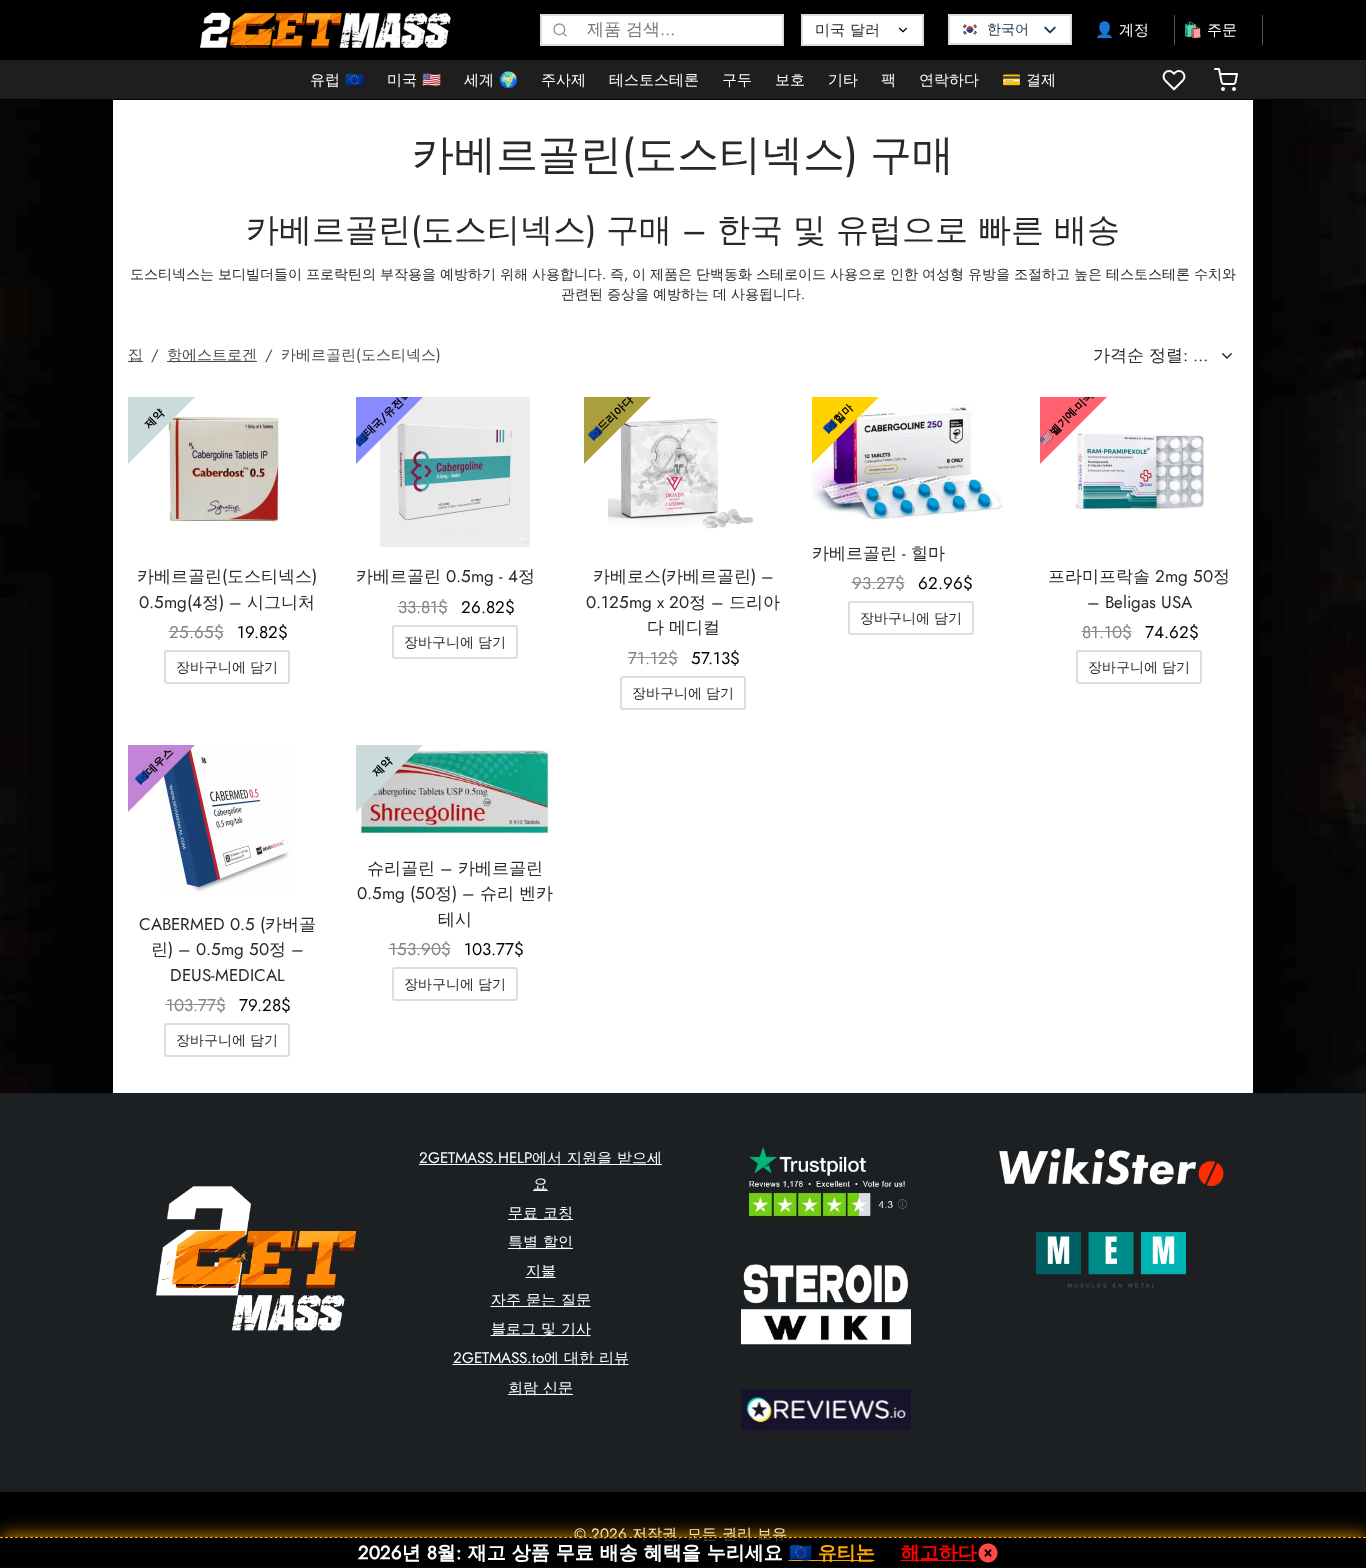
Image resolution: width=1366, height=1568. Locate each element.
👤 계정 (1122, 30)
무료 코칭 (540, 1213)
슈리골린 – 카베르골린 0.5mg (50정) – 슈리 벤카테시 (455, 893)
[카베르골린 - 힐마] (911, 460)
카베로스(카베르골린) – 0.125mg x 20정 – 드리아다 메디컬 (683, 601)
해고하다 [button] (939, 1552)
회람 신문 (540, 1388)
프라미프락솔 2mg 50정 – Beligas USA (1139, 589)
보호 (790, 80)
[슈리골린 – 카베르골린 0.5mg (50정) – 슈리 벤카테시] (455, 792)
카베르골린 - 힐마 (878, 553)
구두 (737, 80)
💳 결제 (1029, 80)
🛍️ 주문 (1210, 30)
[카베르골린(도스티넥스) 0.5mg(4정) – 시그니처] (227, 472)
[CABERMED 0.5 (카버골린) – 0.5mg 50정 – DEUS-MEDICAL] (227, 820)
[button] (227, 667)
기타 (843, 80)
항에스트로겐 (212, 355)
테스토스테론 (654, 80)
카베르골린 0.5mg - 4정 (445, 576)
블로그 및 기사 (541, 1329)
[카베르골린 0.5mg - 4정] (455, 472)
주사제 (563, 80)
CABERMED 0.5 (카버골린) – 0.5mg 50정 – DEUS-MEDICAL (227, 949)
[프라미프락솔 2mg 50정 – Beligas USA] (1139, 472)
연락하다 (949, 80)
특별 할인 (540, 1242)
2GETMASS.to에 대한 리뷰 (541, 1358)
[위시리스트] (1176, 80)
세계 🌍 (491, 80)
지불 (541, 1271)
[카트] (1226, 80)
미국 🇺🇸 (414, 80)
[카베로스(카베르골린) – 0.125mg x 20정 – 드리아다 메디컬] (683, 472)
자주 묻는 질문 (541, 1300)
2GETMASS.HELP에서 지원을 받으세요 (540, 1171)
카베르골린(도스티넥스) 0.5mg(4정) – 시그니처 (227, 589)
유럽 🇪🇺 (337, 80)
